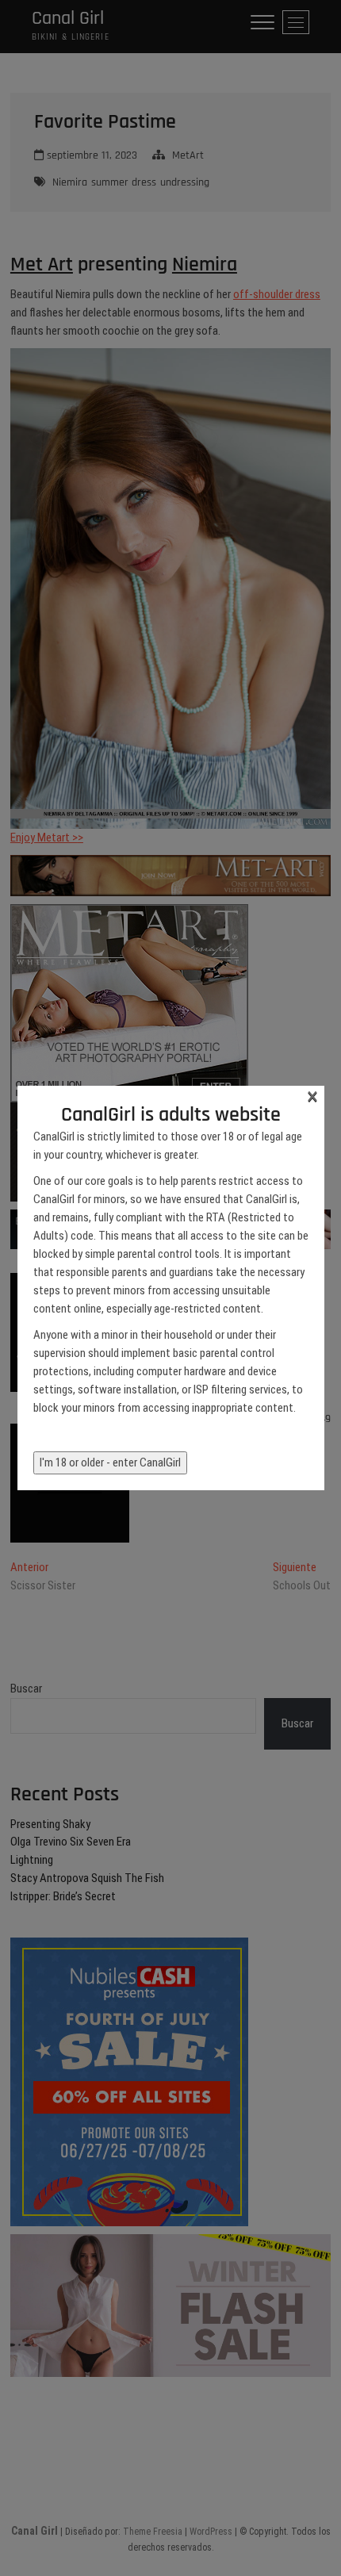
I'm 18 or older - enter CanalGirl (110, 1462)
